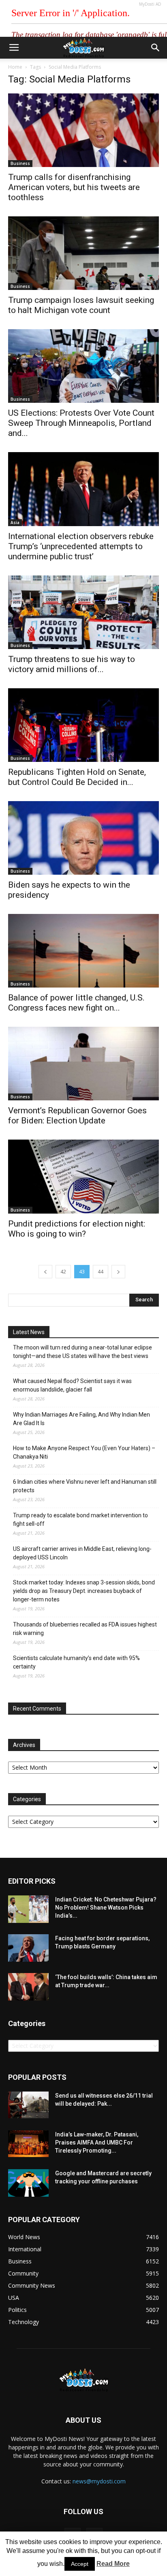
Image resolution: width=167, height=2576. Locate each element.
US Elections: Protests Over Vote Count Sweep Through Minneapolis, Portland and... (81, 423)
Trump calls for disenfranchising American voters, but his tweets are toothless (74, 187)
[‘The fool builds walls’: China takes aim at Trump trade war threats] (28, 1987)
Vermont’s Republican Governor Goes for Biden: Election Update (77, 1116)
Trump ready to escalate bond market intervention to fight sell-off (80, 1520)
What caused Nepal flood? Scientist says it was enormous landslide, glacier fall (72, 1385)
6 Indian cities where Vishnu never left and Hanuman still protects (85, 1486)
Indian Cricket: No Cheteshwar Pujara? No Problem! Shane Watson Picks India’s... (106, 1908)
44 (101, 1272)
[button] (156, 48)
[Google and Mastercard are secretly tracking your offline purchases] (28, 2183)
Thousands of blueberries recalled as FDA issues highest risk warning (85, 1629)
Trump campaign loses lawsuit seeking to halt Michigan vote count (81, 305)
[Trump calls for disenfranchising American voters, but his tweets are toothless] (83, 130)
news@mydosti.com (99, 2481)
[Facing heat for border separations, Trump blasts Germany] (28, 1948)
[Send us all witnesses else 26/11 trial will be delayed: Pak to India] (28, 2105)
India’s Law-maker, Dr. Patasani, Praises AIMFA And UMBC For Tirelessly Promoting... (97, 2142)
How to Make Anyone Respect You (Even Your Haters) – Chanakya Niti (84, 1452)
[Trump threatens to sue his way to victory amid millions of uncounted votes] (83, 612)
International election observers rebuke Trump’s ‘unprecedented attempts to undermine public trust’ (81, 546)
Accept (80, 2564)
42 (63, 1272)
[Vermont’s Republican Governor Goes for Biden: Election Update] (83, 1064)
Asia (15, 522)
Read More (113, 2564)
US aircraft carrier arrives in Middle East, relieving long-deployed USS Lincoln (82, 1553)
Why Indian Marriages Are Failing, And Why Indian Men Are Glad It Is (81, 1419)
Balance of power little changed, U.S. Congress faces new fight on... (76, 1003)
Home (15, 67)
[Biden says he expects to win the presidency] (83, 838)
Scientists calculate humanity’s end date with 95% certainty (76, 1662)
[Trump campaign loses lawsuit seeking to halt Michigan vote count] (83, 253)
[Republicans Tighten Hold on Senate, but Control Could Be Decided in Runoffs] (83, 725)
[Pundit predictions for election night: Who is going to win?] (83, 1176)
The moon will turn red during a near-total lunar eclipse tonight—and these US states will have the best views (82, 1352)
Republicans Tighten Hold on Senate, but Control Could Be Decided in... (77, 777)
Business (20, 163)
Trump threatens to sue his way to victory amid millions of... (72, 664)
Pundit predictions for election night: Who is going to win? (77, 1229)
